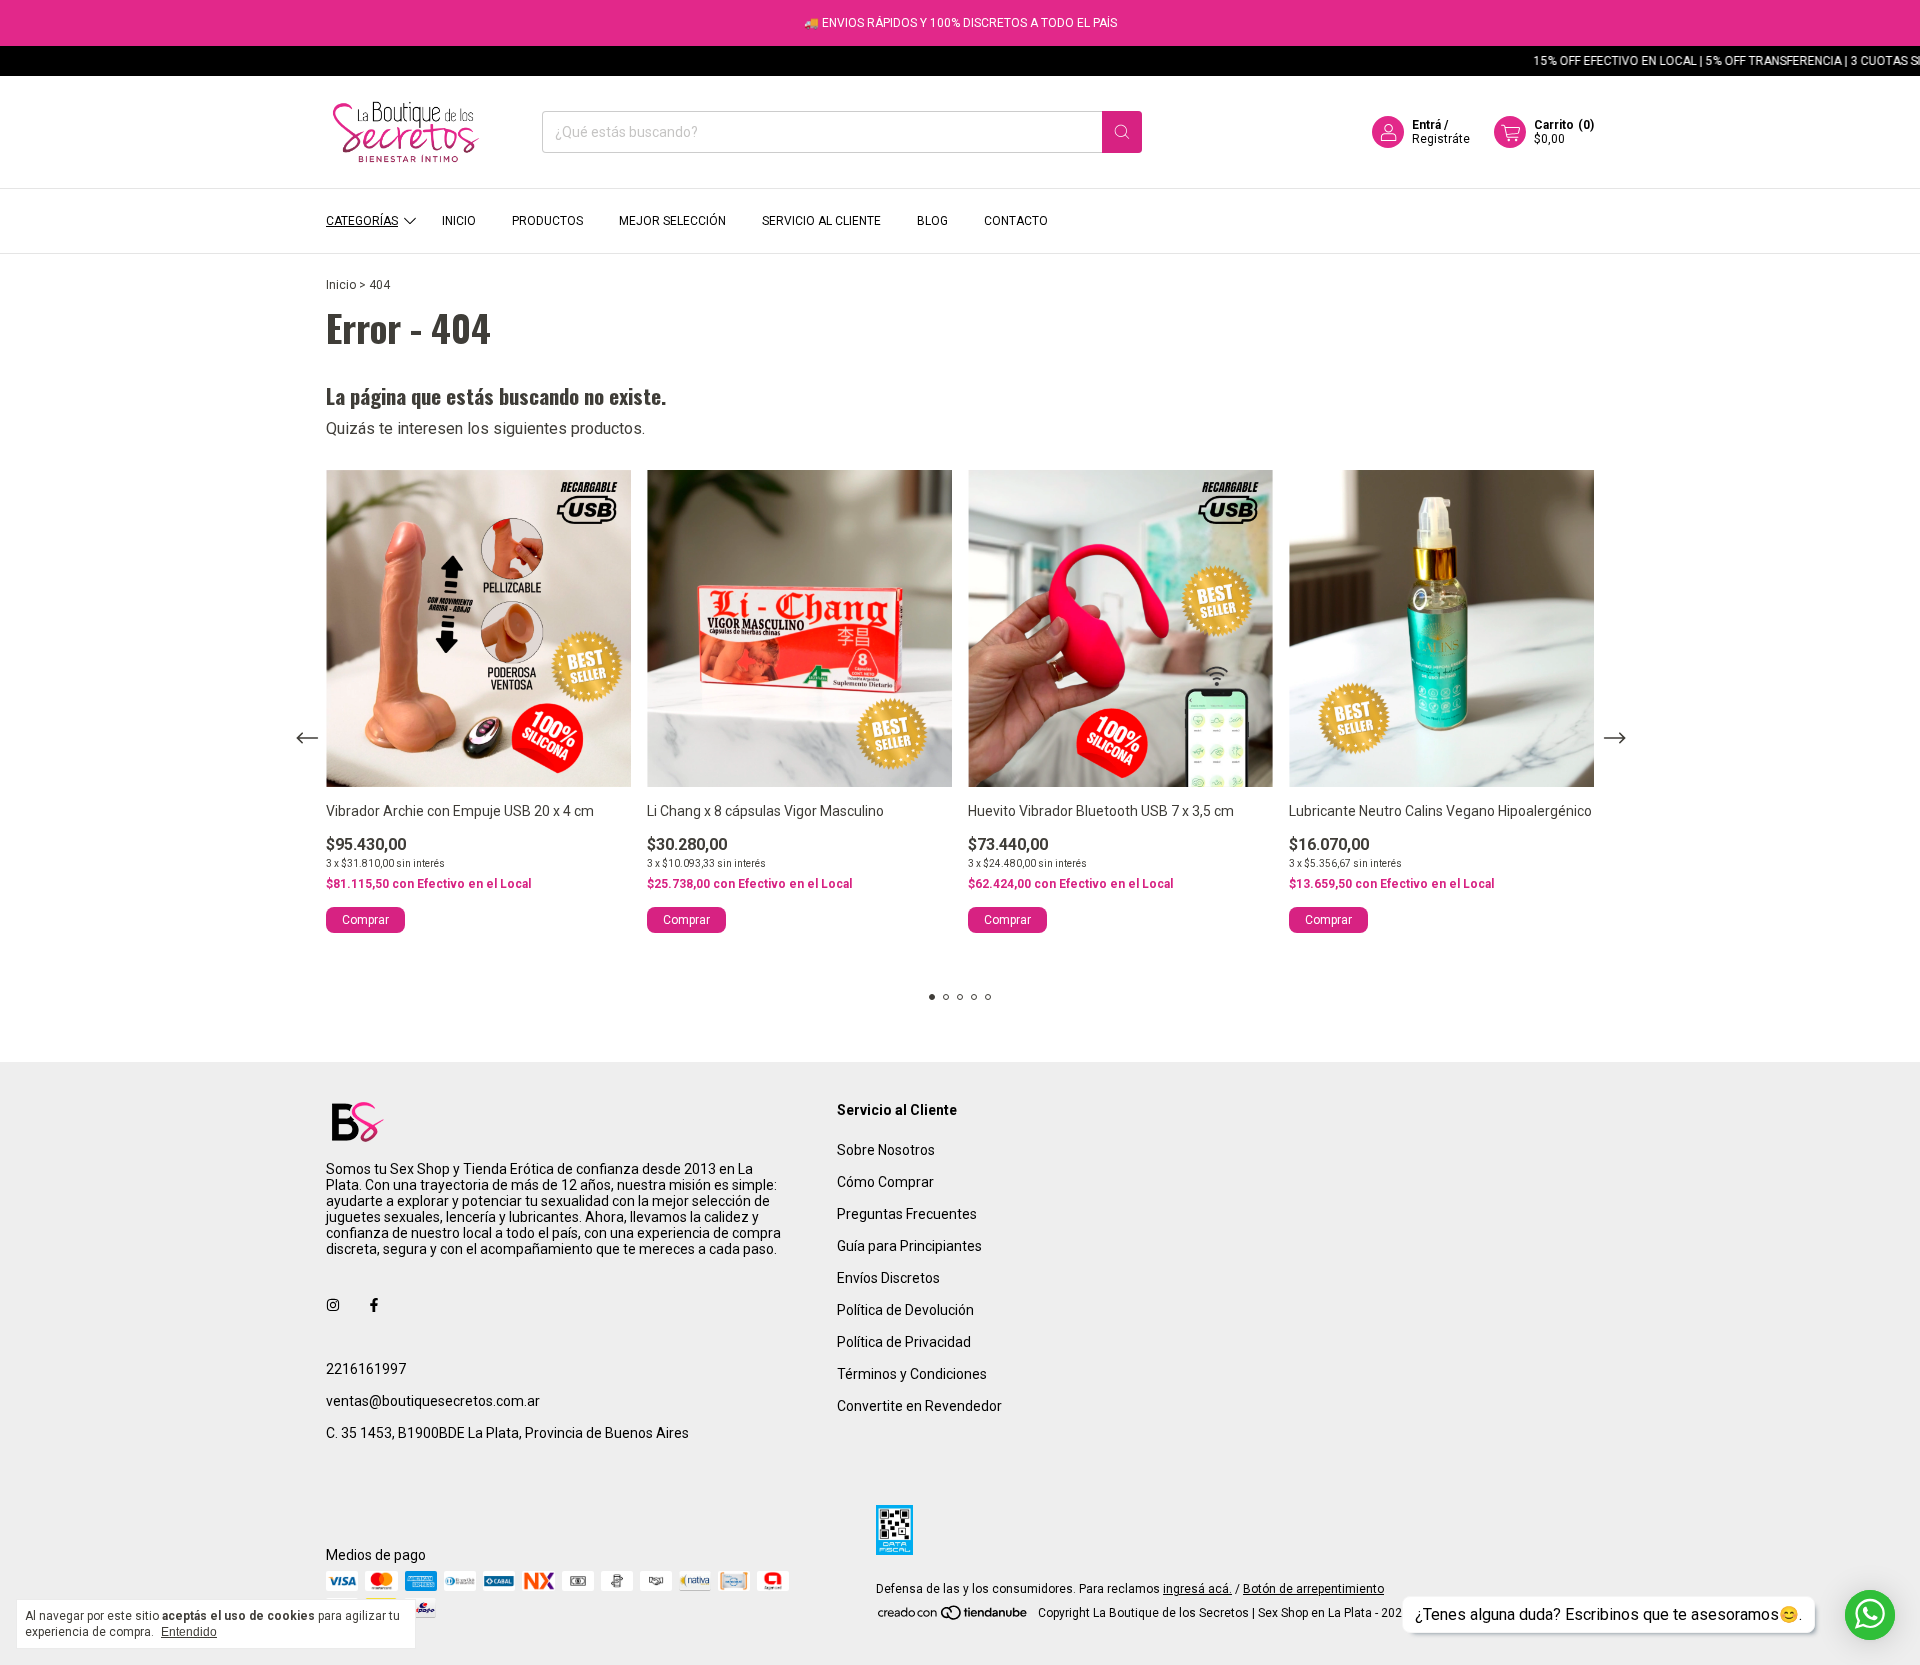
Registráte (1441, 139)
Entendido (189, 1632)
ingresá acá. (1197, 1589)
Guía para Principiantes (909, 1246)
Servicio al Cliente (821, 221)
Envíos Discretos (888, 1278)
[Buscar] (1122, 132)
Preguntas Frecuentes (907, 1214)
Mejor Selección (672, 221)
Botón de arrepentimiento (1313, 1589)
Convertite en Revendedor (919, 1406)
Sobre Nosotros (886, 1150)
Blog (932, 221)
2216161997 (366, 1369)
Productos (547, 221)
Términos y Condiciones (912, 1374)
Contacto (1016, 221)
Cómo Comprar (885, 1182)
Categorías (362, 221)
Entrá (1426, 125)
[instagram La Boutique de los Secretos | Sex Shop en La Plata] (333, 1305)
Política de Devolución (905, 1310)
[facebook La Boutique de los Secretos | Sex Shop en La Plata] (374, 1305)
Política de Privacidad (904, 1342)
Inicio (459, 221)
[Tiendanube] (953, 1618)
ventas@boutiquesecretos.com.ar (433, 1401)
